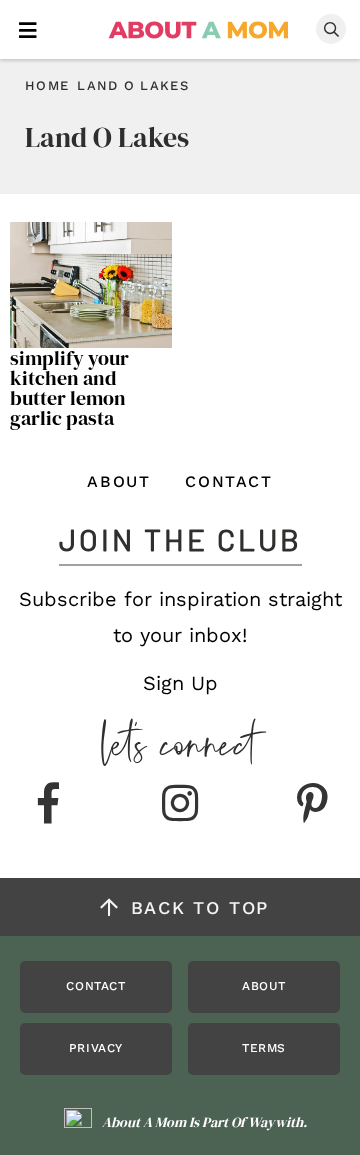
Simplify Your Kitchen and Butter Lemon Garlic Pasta (69, 388)
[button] (28, 28)
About (118, 481)
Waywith (275, 1122)
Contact (228, 481)
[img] (48, 805)
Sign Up (180, 683)
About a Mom (199, 30)
